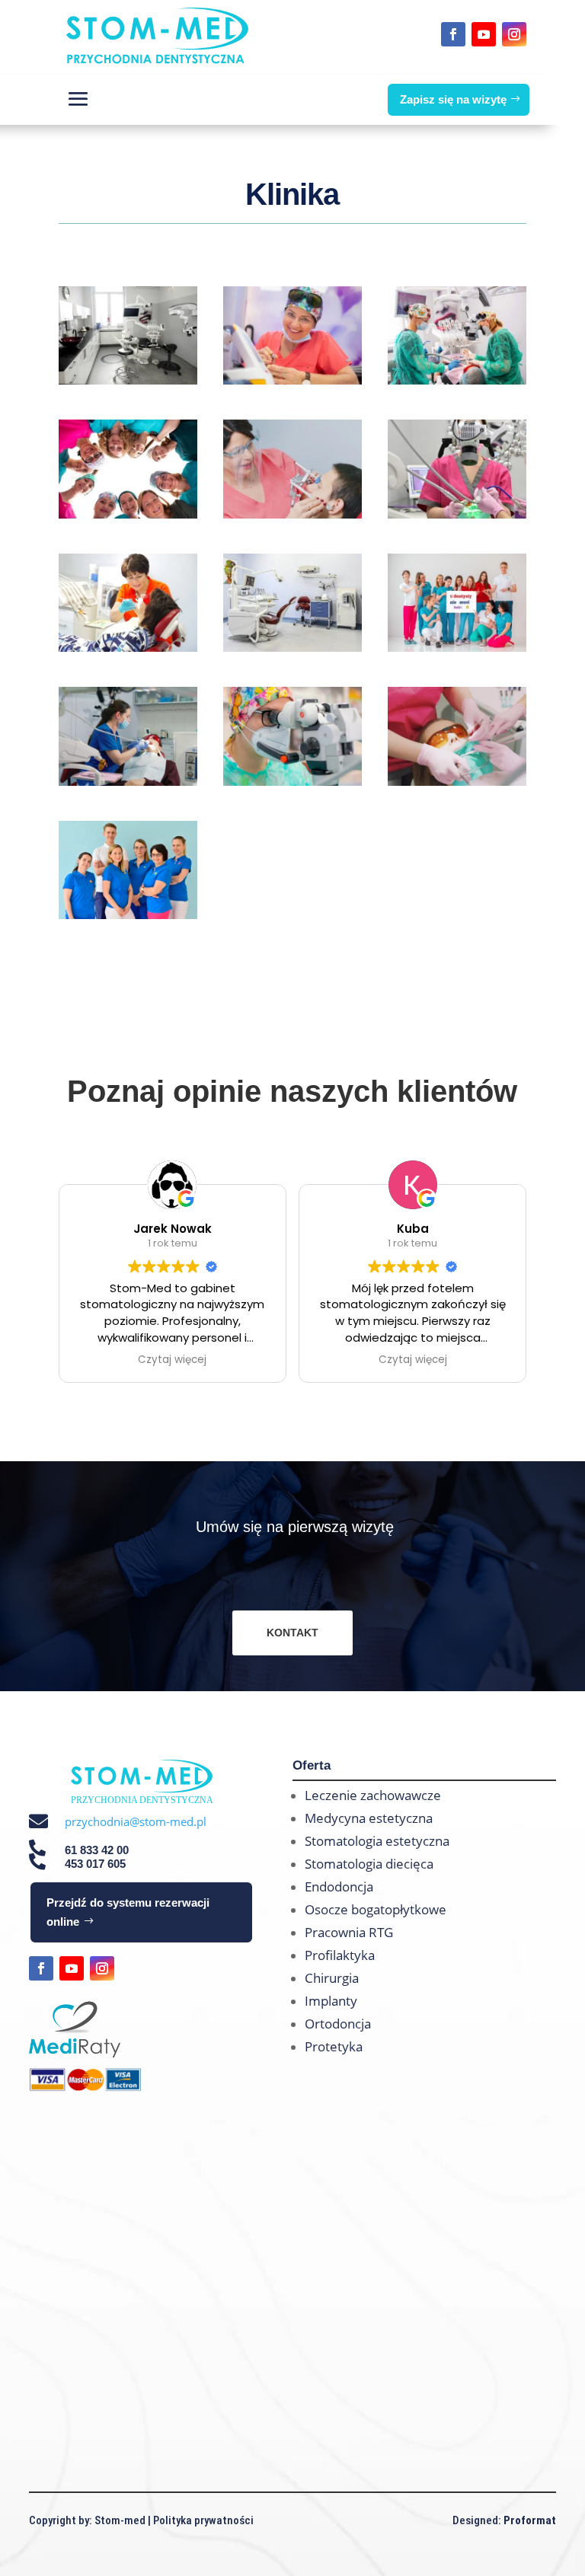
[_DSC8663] (128, 915)
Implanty (331, 2001)
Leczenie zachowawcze (373, 1795)
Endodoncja (339, 1887)
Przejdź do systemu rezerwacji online (128, 1912)
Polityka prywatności (203, 2520)
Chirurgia (332, 1978)
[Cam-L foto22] (457, 781)
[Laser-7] (292, 781)
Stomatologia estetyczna (377, 1841)
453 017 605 (95, 1864)
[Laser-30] (292, 380)
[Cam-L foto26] (128, 781)
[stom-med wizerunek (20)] (128, 514)
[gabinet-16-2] (128, 647)
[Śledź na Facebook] (453, 34)
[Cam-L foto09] (292, 514)
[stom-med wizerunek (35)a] (457, 647)
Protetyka (334, 2046)
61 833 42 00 (97, 1850)
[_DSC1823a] (457, 514)
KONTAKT (292, 1633)
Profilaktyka (340, 1955)
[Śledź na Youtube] (484, 34)
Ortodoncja (338, 2024)
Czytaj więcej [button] (172, 1360)
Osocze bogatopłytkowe (376, 1909)
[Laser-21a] (457, 380)
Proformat (530, 2520)
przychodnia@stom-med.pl (136, 1821)
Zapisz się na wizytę (453, 99)
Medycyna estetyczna (369, 1818)
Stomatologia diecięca (369, 1864)
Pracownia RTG (349, 1932)
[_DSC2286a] (292, 647)
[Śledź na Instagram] (514, 34)
